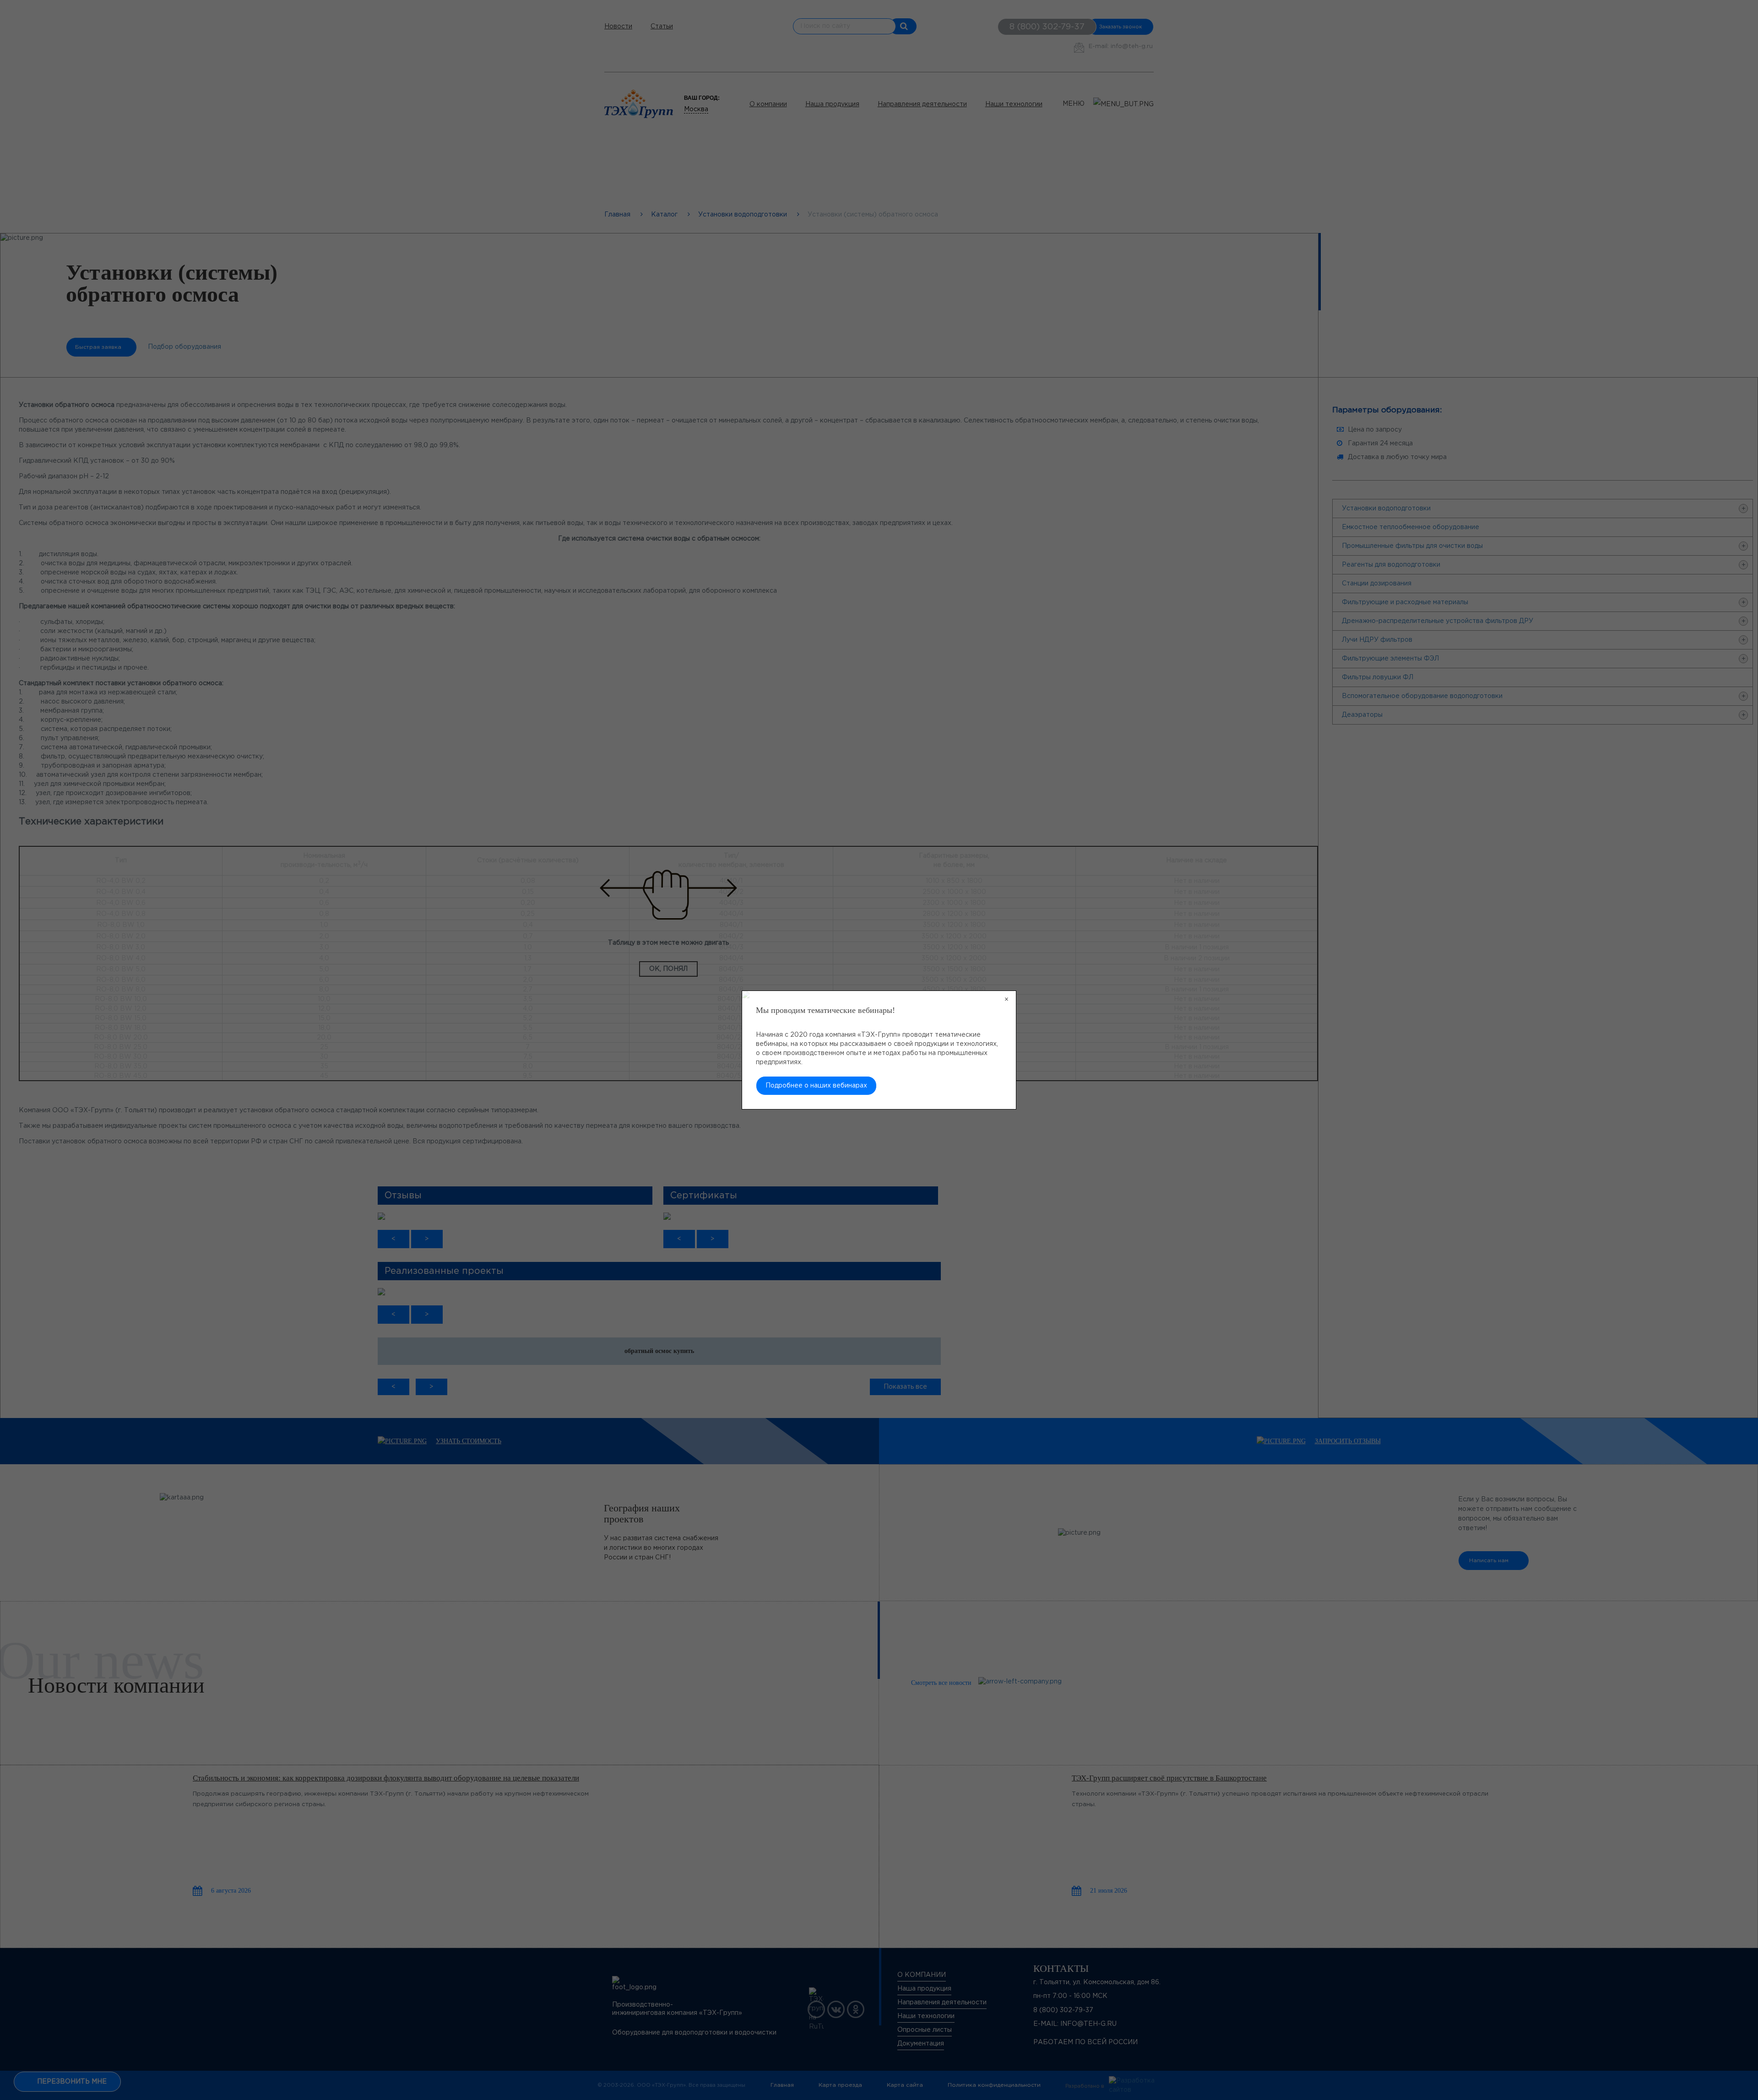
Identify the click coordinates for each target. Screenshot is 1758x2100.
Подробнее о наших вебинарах (816, 1086)
